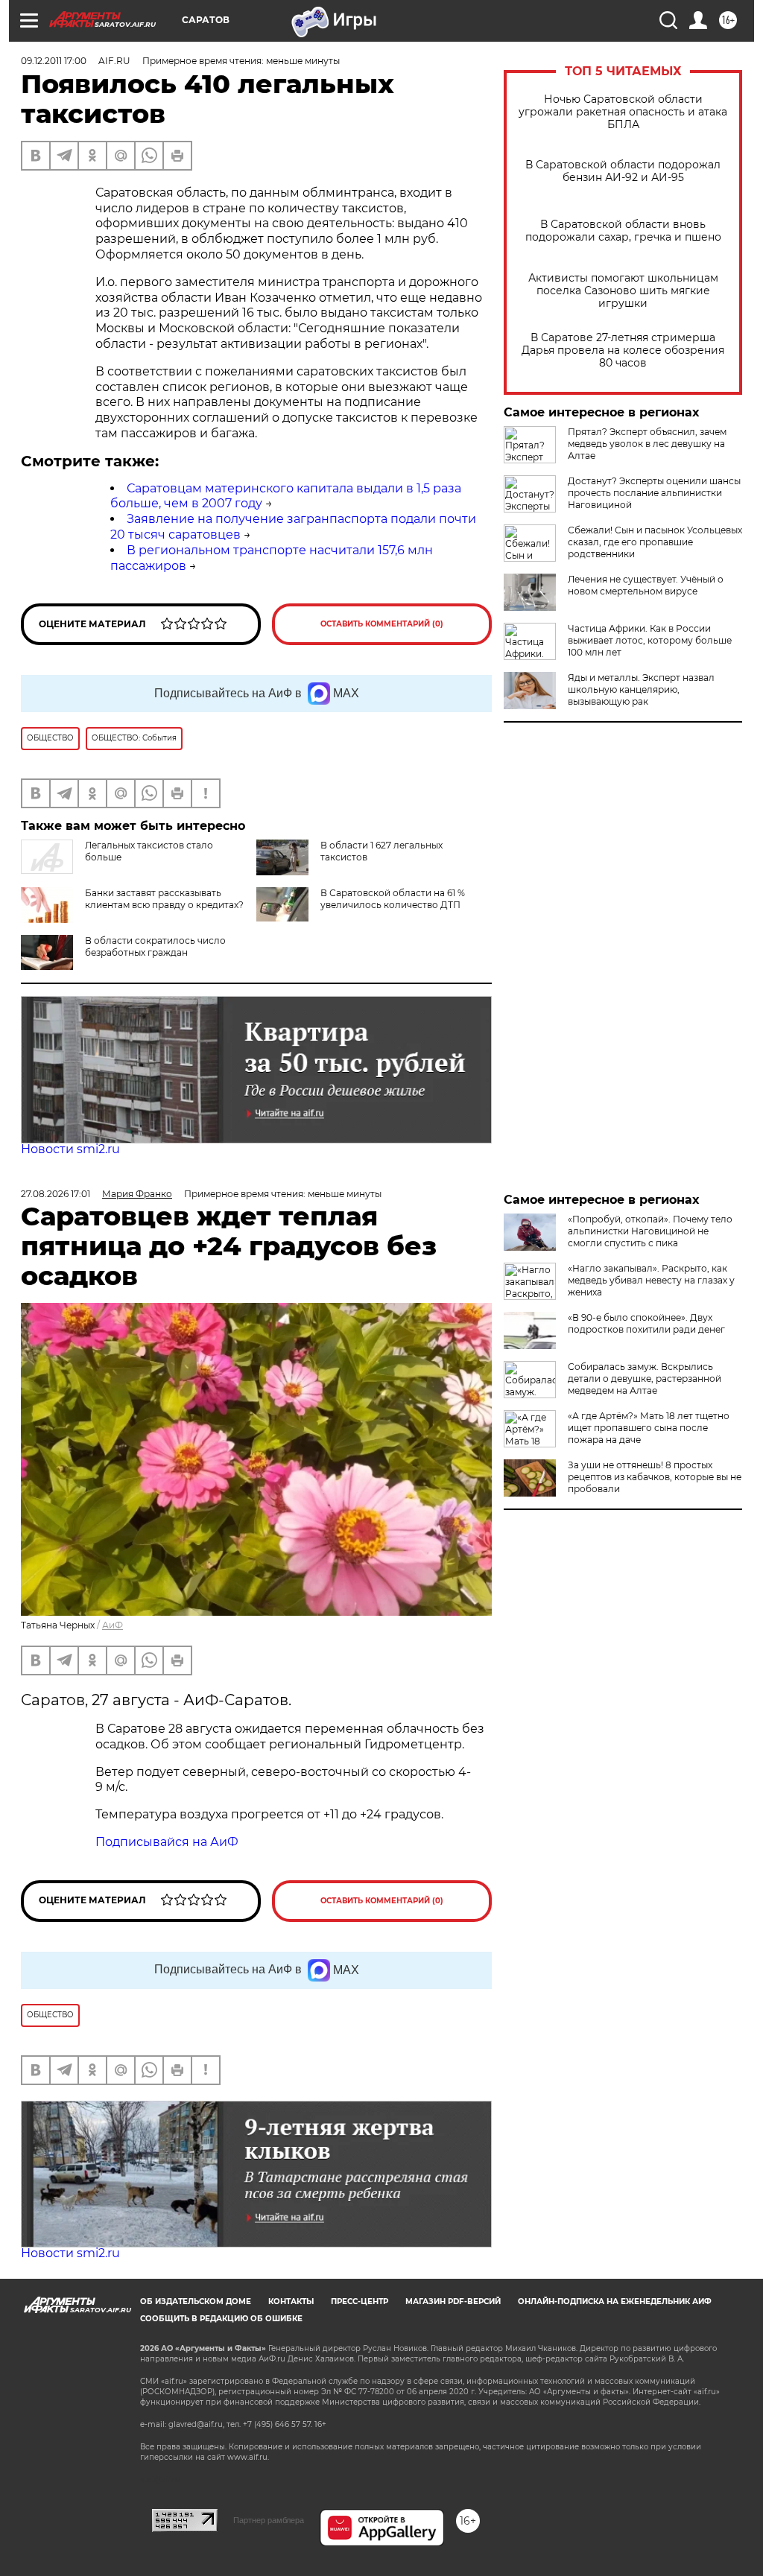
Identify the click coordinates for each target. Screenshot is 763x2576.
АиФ (113, 1625)
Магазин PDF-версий (453, 2301)
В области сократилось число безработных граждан (155, 946)
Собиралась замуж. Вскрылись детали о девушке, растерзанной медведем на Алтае (645, 1379)
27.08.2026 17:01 (56, 1194)
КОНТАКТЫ (291, 2301)
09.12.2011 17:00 (54, 61)
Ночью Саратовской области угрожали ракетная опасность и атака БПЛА (623, 112)
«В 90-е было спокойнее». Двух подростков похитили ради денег (646, 1323)
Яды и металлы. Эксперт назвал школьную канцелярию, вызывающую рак (641, 689)
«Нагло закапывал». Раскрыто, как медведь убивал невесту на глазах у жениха (651, 1280)
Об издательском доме (196, 2301)
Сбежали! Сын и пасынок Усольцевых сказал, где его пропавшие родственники (655, 542)
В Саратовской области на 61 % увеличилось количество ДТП (393, 899)
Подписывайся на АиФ (167, 1842)
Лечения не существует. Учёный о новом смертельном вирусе (646, 585)
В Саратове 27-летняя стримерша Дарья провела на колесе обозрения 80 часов (623, 350)
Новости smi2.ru (70, 1149)
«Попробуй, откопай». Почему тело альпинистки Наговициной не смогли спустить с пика (650, 1231)
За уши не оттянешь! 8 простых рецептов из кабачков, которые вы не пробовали (655, 1477)
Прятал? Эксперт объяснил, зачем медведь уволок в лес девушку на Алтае (647, 444)
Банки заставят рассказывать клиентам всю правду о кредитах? (164, 899)
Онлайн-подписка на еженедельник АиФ (615, 2301)
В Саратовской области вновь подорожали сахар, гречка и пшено (623, 231)
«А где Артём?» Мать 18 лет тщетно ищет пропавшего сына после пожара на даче (649, 1428)
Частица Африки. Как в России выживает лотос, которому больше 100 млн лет (650, 640)
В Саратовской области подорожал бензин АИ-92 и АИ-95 (623, 171)
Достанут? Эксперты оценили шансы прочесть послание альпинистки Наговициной (654, 493)
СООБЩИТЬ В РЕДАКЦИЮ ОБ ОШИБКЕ (221, 2319)
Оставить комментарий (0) (382, 624)
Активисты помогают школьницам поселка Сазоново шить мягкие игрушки (623, 291)
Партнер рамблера (269, 2520)
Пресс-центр (360, 2301)
